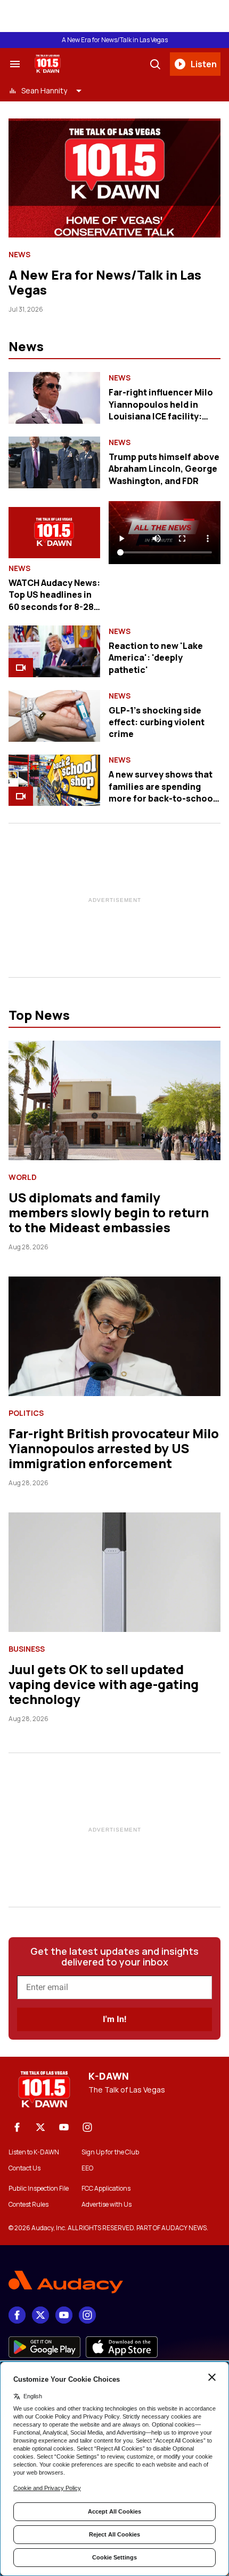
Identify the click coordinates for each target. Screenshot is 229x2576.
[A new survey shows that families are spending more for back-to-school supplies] (54, 780)
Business (27, 1649)
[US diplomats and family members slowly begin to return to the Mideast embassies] (114, 1100)
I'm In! (114, 2019)
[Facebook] (17, 2127)
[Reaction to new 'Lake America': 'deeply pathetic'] (54, 651)
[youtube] (64, 2127)
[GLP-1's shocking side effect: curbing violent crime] (54, 716)
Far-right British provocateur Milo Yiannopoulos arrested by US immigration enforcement (114, 1448)
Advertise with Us (107, 2205)
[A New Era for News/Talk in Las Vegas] (114, 178)
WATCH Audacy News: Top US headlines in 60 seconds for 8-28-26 (54, 601)
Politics (26, 1413)
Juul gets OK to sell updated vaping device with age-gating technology (104, 1684)
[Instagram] (87, 2127)
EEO (87, 2168)
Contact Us (24, 2168)
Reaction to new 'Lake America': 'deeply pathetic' (156, 658)
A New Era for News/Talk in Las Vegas (115, 40)
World (23, 1177)
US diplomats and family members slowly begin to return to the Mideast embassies (109, 1212)
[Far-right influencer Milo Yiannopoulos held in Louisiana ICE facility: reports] (54, 398)
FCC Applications (106, 2189)
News (19, 255)
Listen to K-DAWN (34, 2152)
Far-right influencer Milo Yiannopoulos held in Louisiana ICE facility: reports (161, 410)
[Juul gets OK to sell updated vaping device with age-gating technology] (114, 1572)
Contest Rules (28, 2205)
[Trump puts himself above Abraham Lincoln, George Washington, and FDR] (54, 462)
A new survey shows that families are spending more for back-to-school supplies (162, 792)
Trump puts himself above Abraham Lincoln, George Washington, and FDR (164, 469)
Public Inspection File (39, 2189)
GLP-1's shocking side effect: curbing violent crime (157, 722)
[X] (40, 2127)
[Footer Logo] (114, 2282)
